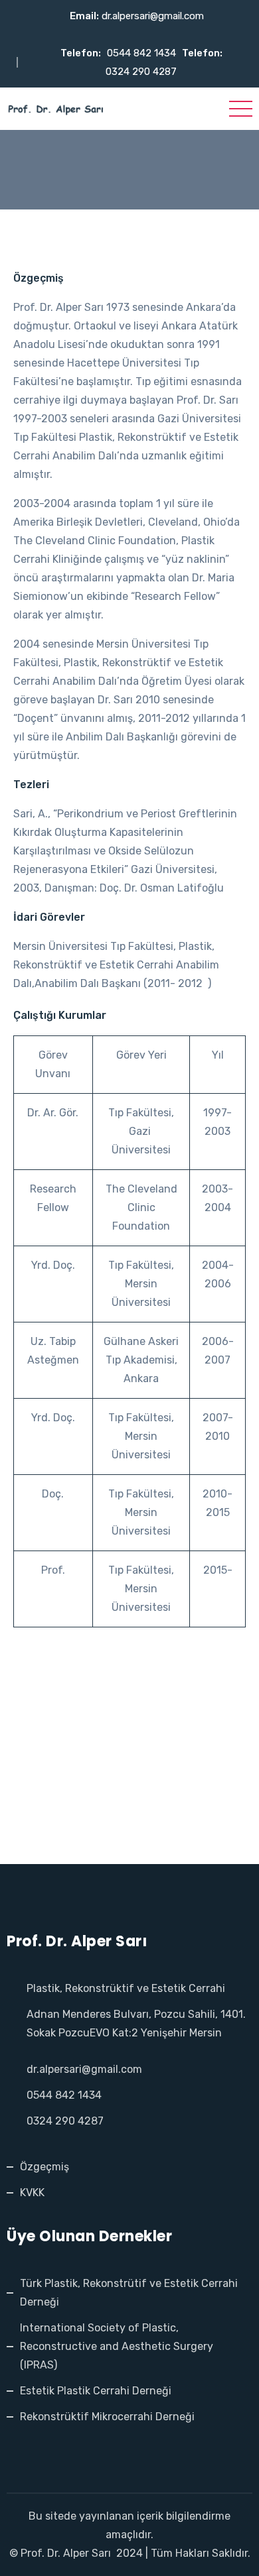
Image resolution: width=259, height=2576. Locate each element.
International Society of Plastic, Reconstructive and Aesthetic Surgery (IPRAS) (117, 2346)
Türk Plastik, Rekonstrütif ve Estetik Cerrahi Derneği (129, 2293)
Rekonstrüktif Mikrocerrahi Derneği (107, 2417)
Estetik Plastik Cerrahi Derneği (96, 2391)
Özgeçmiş (44, 2167)
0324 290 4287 (141, 72)
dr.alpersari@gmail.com (153, 16)
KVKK (32, 2193)
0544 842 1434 (141, 53)
